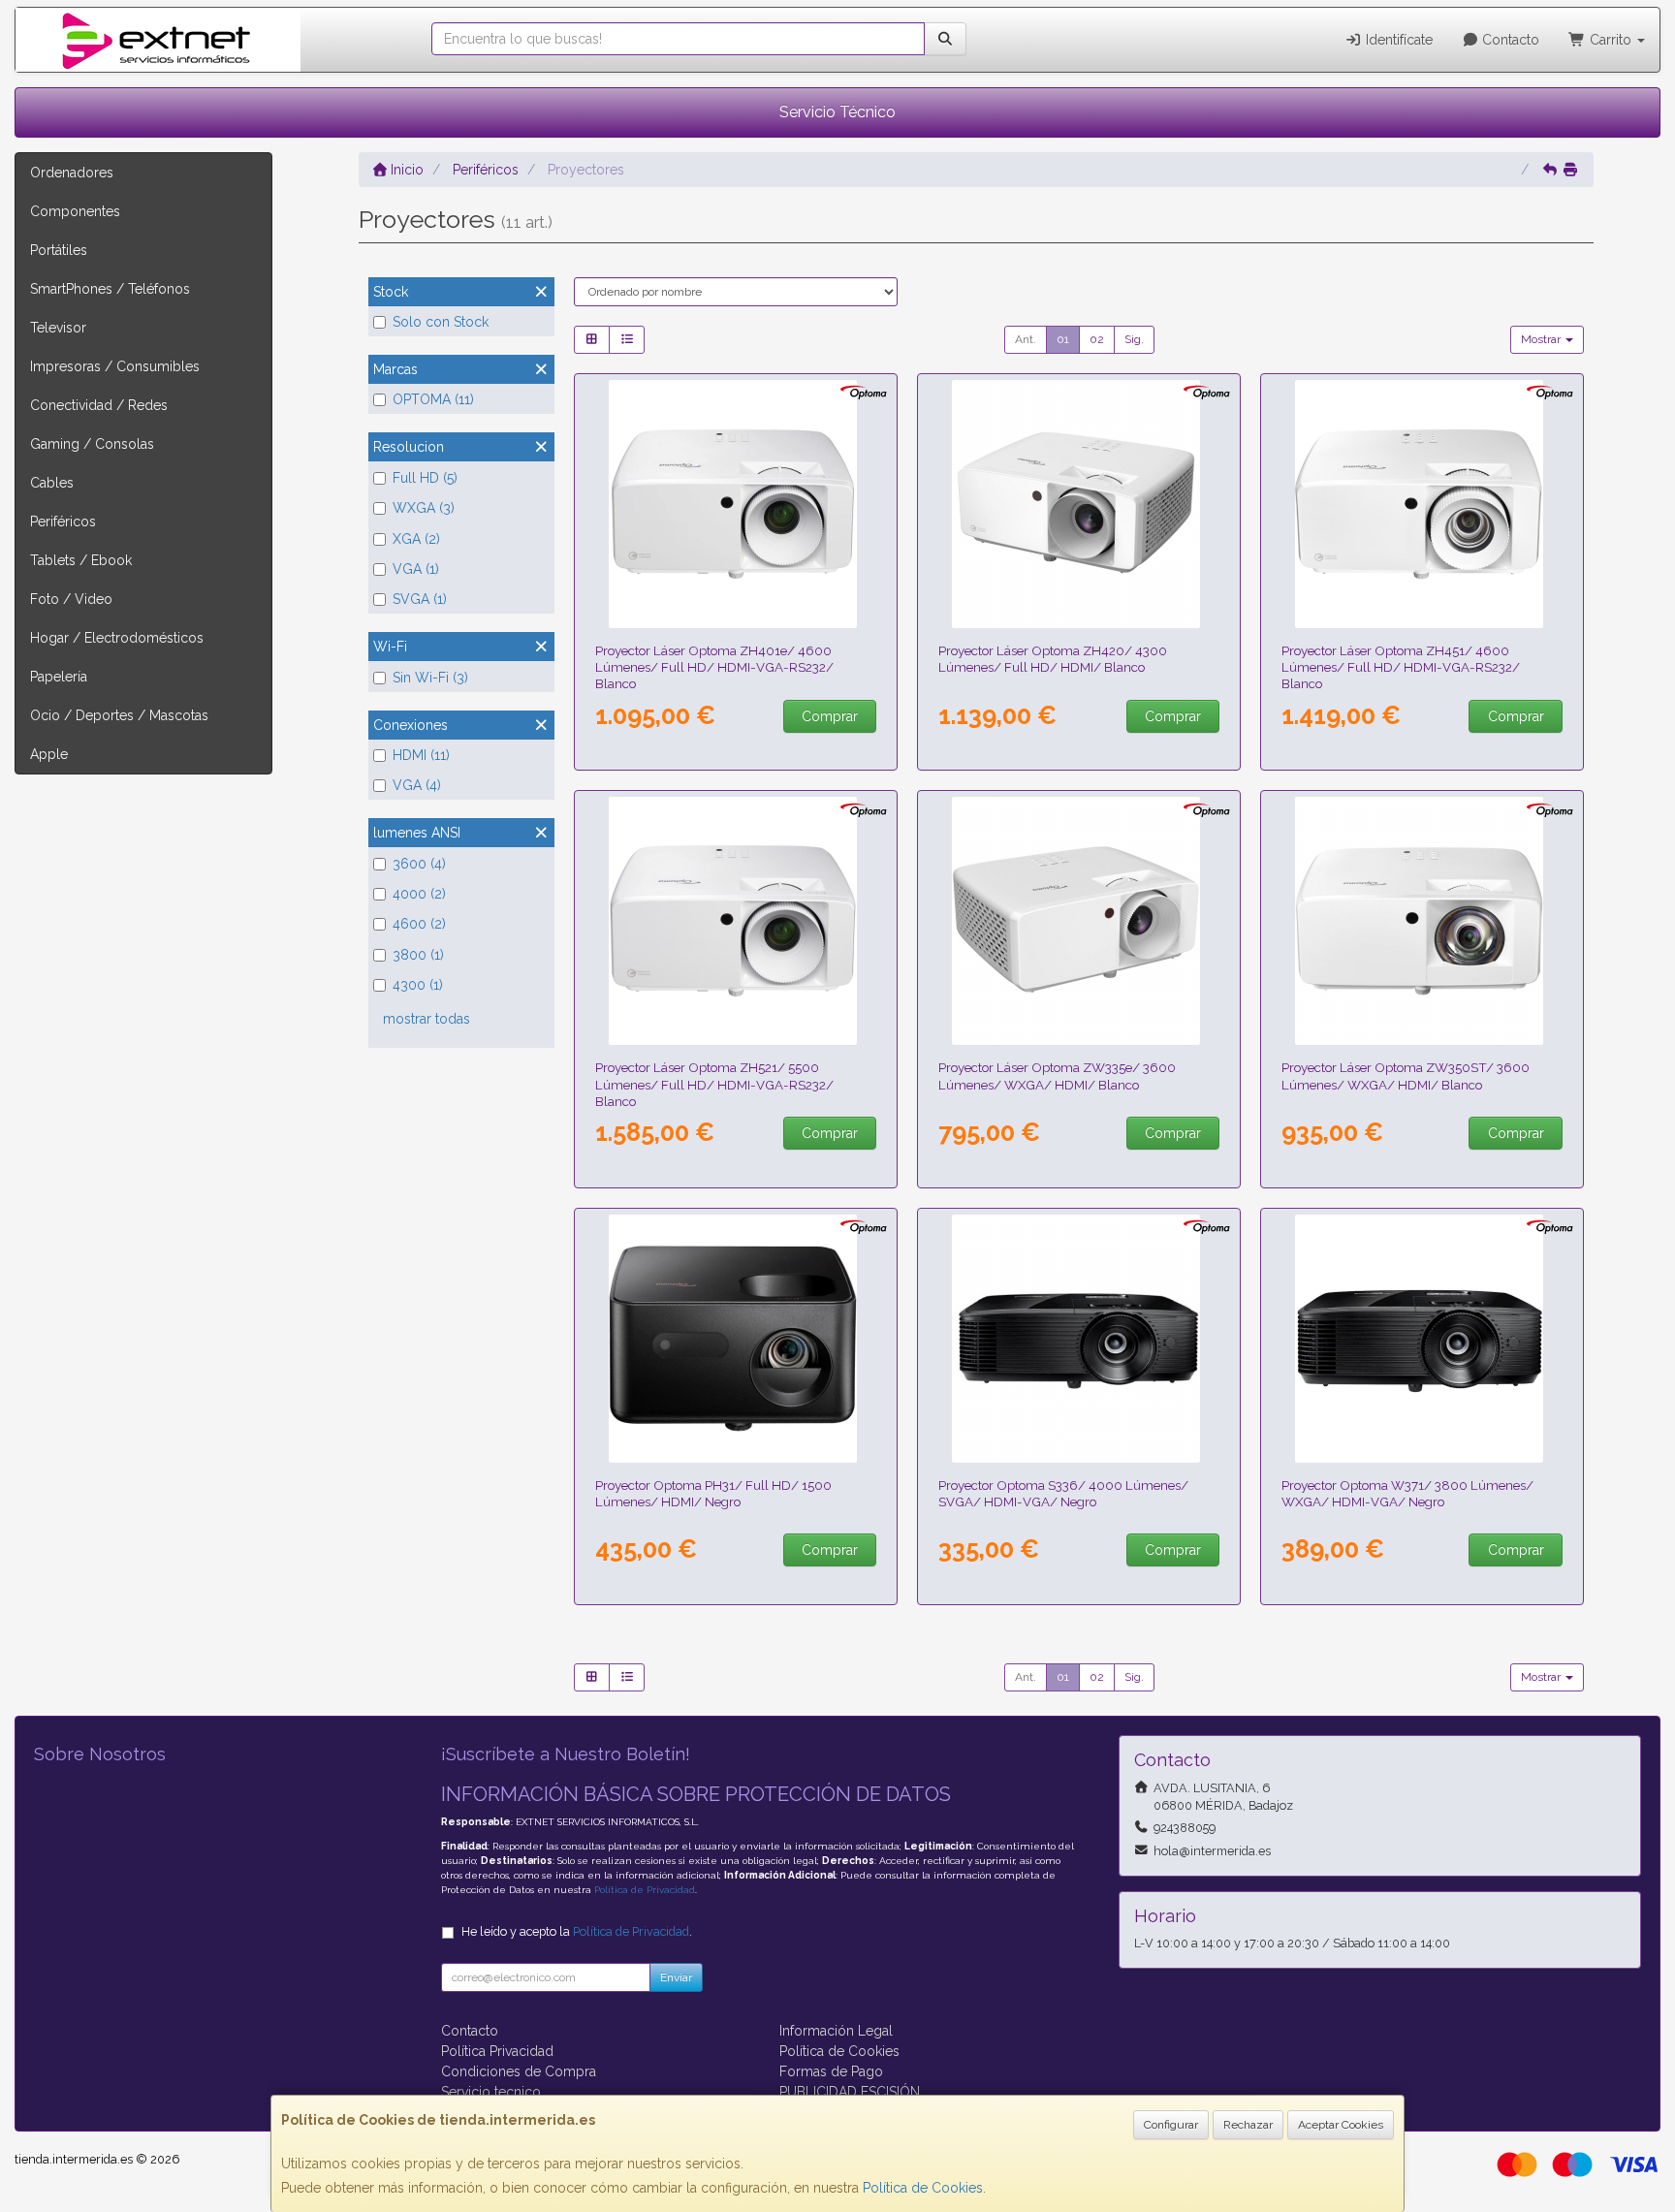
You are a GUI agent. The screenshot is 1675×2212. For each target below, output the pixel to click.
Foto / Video (71, 599)
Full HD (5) (425, 478)
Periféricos (63, 521)
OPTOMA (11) (433, 399)
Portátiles (59, 250)
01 (1063, 339)
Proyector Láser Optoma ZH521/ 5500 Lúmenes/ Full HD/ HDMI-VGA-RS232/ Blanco (714, 1084)
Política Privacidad (497, 2051)
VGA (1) (416, 569)
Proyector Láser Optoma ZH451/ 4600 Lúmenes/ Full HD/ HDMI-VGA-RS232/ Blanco (1401, 667)
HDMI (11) (421, 755)
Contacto (1509, 40)
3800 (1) (418, 955)
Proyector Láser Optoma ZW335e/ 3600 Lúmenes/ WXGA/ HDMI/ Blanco (1057, 1075)
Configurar (1171, 2125)
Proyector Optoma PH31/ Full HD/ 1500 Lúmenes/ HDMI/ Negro (713, 1493)
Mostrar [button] (1542, 339)
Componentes (75, 211)
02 (1097, 339)
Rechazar (1248, 2125)
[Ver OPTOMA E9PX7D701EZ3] (1422, 1339)
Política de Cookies (923, 2188)
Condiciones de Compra (519, 2071)
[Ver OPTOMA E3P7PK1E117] (736, 504)
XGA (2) (416, 539)
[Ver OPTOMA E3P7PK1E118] (1422, 504)
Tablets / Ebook (81, 560)
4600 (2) (419, 924)
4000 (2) (419, 894)
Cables (52, 483)
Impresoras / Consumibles (115, 366)
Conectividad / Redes (99, 405)
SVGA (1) (420, 599)
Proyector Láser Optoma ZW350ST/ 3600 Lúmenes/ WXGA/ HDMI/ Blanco (1406, 1075)
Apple (49, 754)
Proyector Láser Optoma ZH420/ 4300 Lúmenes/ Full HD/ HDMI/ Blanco (1053, 659)
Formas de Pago (831, 2071)
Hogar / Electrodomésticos (117, 638)
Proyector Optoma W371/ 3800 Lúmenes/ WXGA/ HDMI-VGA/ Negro (1407, 1493)
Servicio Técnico (837, 112)
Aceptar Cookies (1341, 2125)
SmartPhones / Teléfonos (110, 289)
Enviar (676, 1977)
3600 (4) (419, 864)
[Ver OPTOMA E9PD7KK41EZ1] (1422, 921)
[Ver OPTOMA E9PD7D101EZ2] (1079, 1339)
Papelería (59, 677)
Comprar (830, 716)
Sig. (1134, 339)
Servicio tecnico (491, 2092)
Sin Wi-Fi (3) (430, 678)
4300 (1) (418, 985)
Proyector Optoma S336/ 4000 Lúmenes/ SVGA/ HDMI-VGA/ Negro (1063, 1493)
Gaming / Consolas (92, 444)
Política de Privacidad (645, 1890)
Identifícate (1397, 40)
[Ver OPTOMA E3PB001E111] (736, 1339)
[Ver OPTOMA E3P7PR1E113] (736, 921)
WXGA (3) (424, 508)
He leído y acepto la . (577, 1931)
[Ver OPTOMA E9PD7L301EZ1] (1079, 504)
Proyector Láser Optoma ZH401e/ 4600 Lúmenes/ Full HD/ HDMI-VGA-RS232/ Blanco (714, 667)
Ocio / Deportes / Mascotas (119, 715)
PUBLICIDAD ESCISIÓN (850, 2092)
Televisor (58, 328)
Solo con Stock (441, 322)
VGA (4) (417, 785)
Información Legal (836, 2031)
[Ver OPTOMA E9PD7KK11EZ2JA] (1079, 921)
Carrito (1611, 40)
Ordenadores (72, 173)
